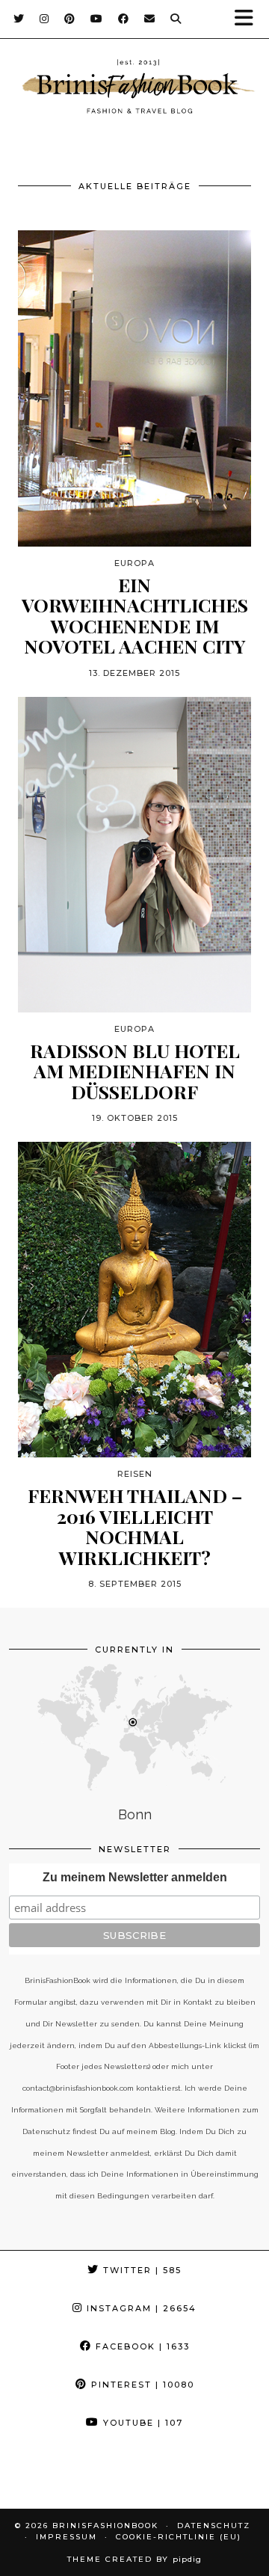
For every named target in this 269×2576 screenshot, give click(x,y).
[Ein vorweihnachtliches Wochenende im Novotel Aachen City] (134, 388)
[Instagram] (44, 19)
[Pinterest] (70, 19)
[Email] (150, 19)
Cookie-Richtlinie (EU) (179, 2537)
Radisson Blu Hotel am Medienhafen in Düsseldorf (135, 1071)
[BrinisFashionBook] (134, 89)
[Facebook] (124, 19)
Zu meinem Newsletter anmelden (135, 1877)
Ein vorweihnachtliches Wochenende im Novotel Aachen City (135, 615)
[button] (249, 19)
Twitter (140, 2270)
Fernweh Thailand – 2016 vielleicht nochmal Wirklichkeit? (135, 1526)
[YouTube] (97, 19)
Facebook (141, 2346)
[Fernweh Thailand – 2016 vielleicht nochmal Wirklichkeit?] (134, 1300)
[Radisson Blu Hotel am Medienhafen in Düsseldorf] (134, 855)
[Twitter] (19, 19)
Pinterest (141, 2385)
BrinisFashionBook (105, 2526)
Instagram (140, 2308)
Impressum (67, 2537)
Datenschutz (214, 2526)
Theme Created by (134, 2559)
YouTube (141, 2423)
